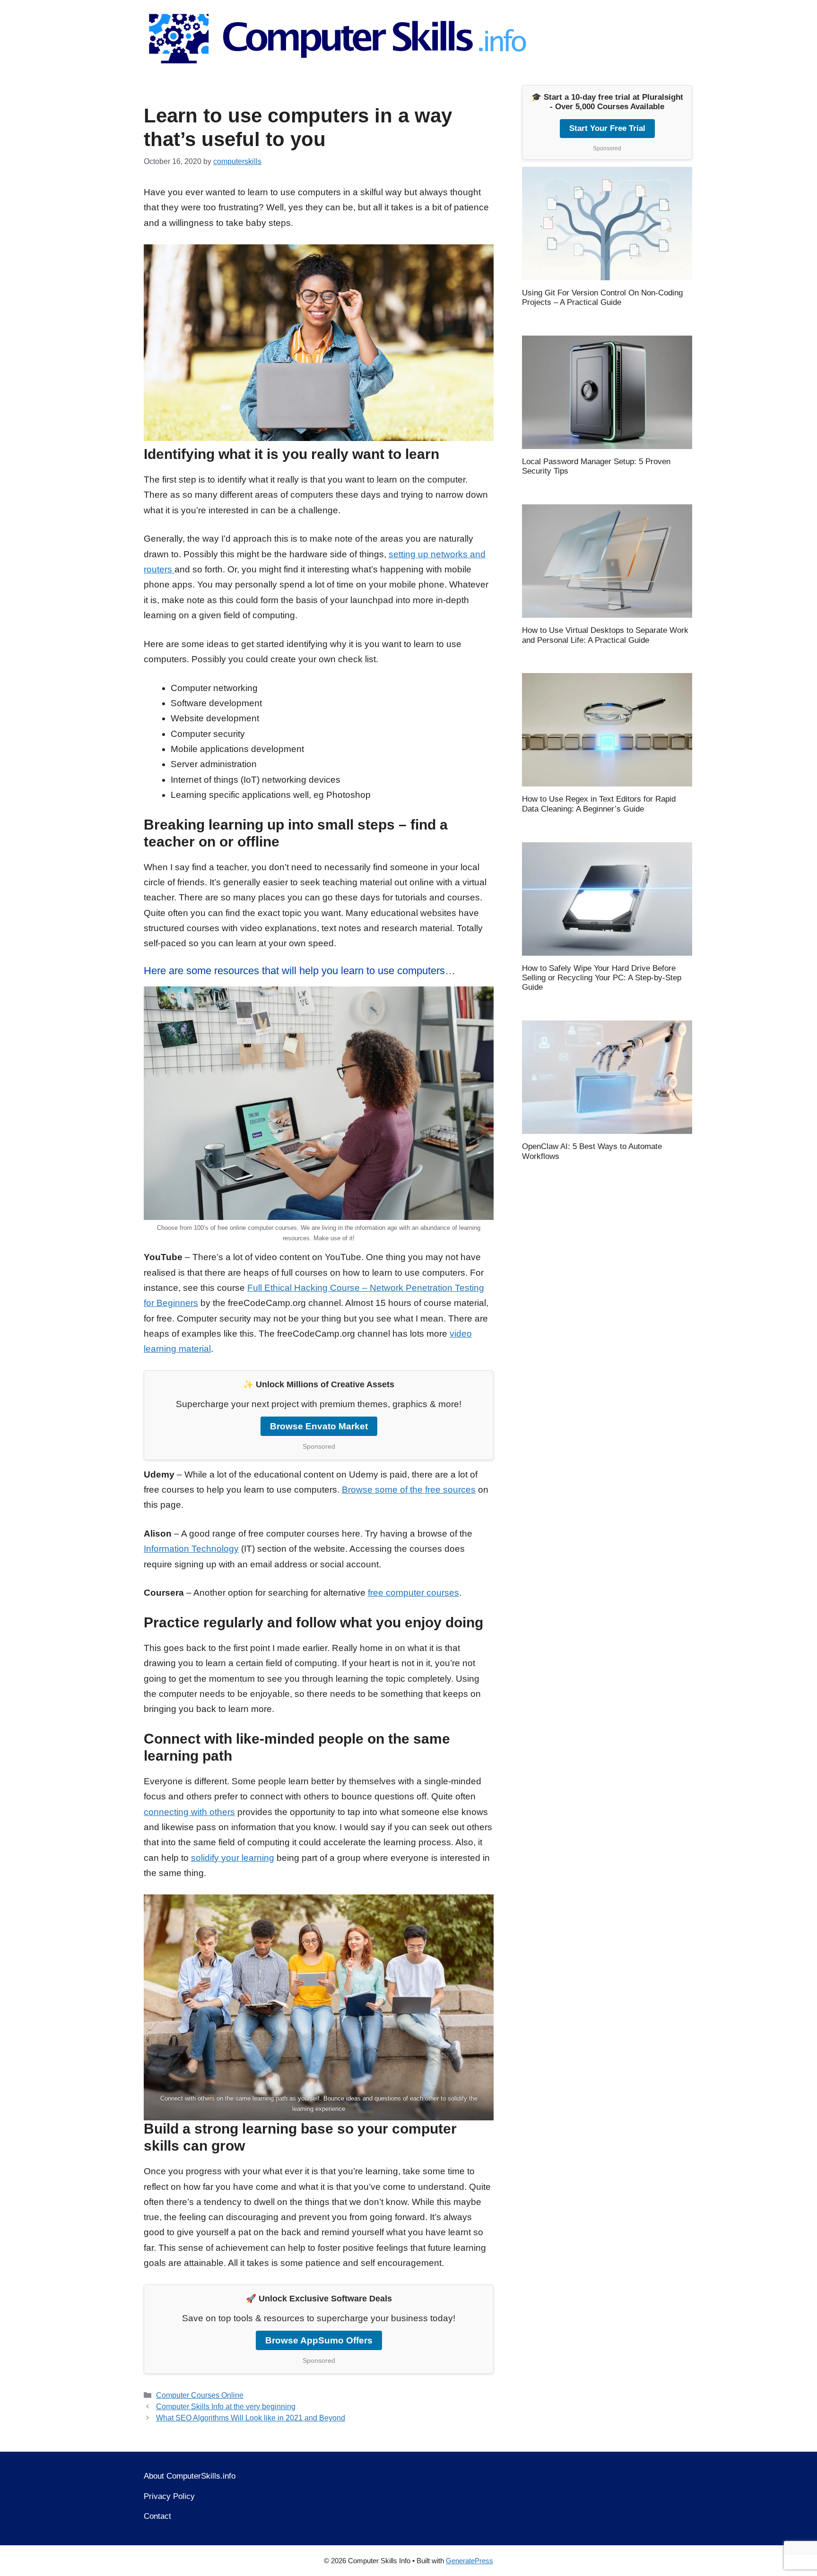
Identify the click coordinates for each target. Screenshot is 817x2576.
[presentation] (607, 224)
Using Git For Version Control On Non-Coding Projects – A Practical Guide (602, 298)
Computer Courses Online (200, 2395)
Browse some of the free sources (409, 1490)
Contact (157, 2516)
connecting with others (189, 1812)
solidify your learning (233, 1858)
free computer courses (413, 1593)
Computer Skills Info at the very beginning (226, 2406)
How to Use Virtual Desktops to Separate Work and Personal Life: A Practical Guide (605, 635)
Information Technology (191, 1549)
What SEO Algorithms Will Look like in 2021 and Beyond (251, 2418)
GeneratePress (469, 2561)
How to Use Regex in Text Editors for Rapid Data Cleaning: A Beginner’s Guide (599, 804)
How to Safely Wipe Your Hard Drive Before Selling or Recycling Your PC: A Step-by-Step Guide (602, 978)
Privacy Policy (169, 2496)
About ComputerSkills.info (190, 2476)
